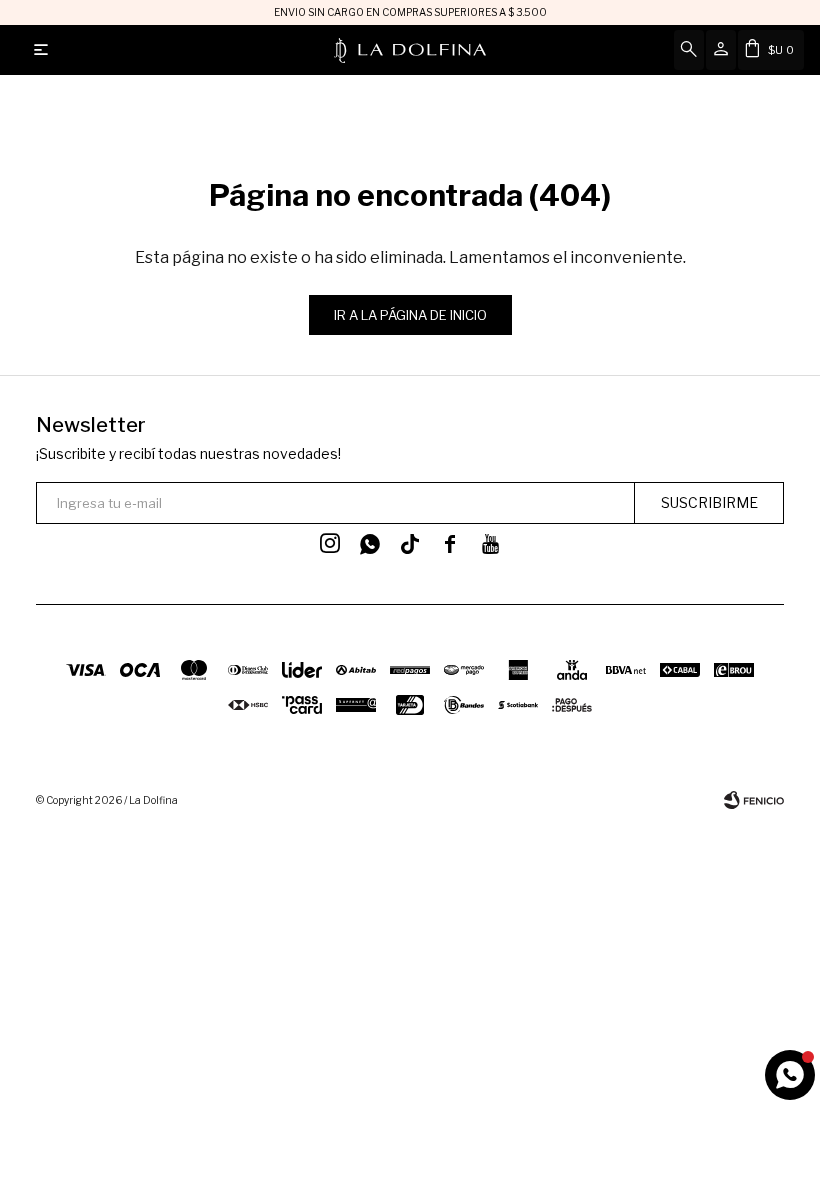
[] (410, 544)
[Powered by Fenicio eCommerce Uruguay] (754, 800)
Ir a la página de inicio (410, 315)
